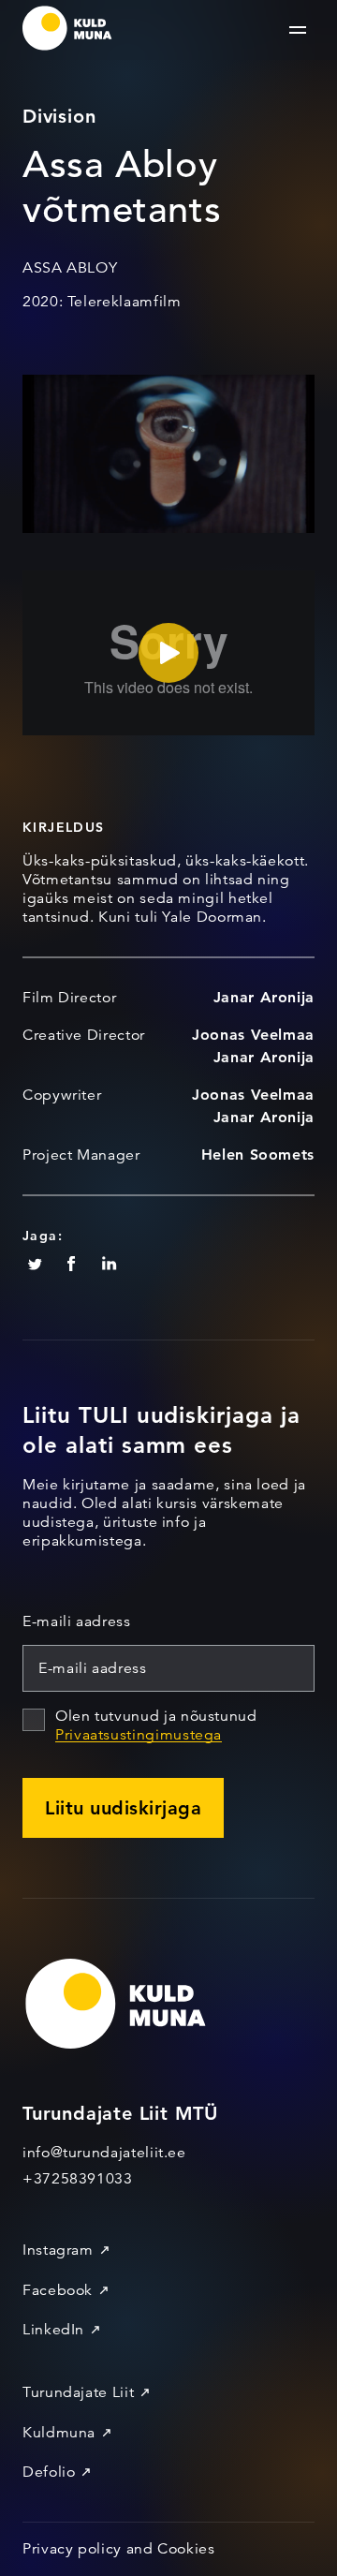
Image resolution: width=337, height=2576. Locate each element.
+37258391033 (78, 2179)
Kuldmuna (59, 2433)
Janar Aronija (264, 997)
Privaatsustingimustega (139, 1735)
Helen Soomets (258, 1155)
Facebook (58, 2290)
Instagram (58, 2250)
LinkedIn (53, 2330)
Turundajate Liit (78, 2392)
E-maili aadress (77, 1621)
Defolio (49, 2472)
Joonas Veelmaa (253, 1035)
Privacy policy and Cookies (119, 2549)
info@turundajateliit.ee (104, 2153)
